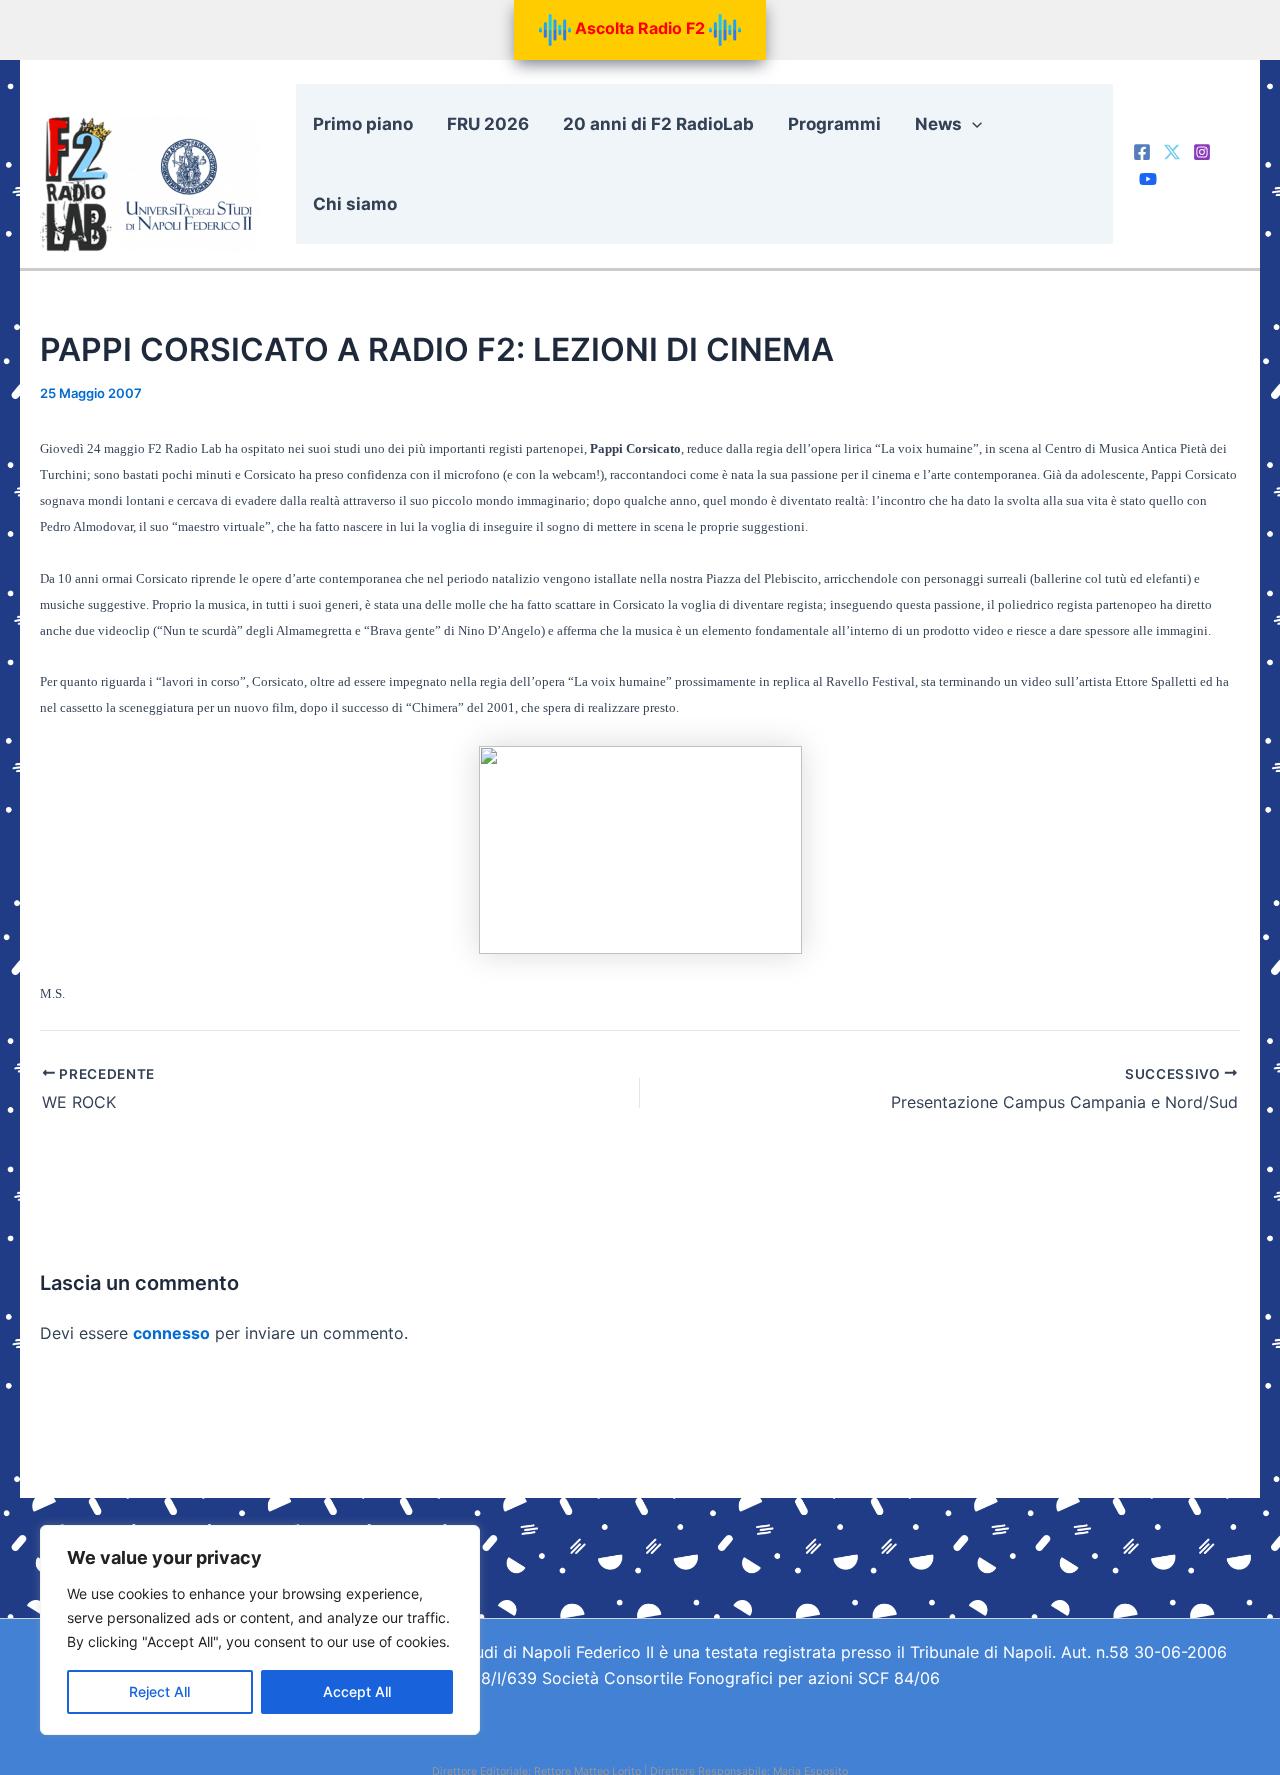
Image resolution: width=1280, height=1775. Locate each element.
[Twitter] (1172, 152)
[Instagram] (1202, 152)
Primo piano (363, 124)
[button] (972, 124)
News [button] (938, 124)
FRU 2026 (488, 124)
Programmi (834, 124)
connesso (171, 1333)
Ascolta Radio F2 (640, 28)
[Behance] (1148, 179)
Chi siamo (355, 204)
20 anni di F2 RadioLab (658, 124)
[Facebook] (1142, 152)
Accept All (357, 1691)
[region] (260, 1630)
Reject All (159, 1691)
